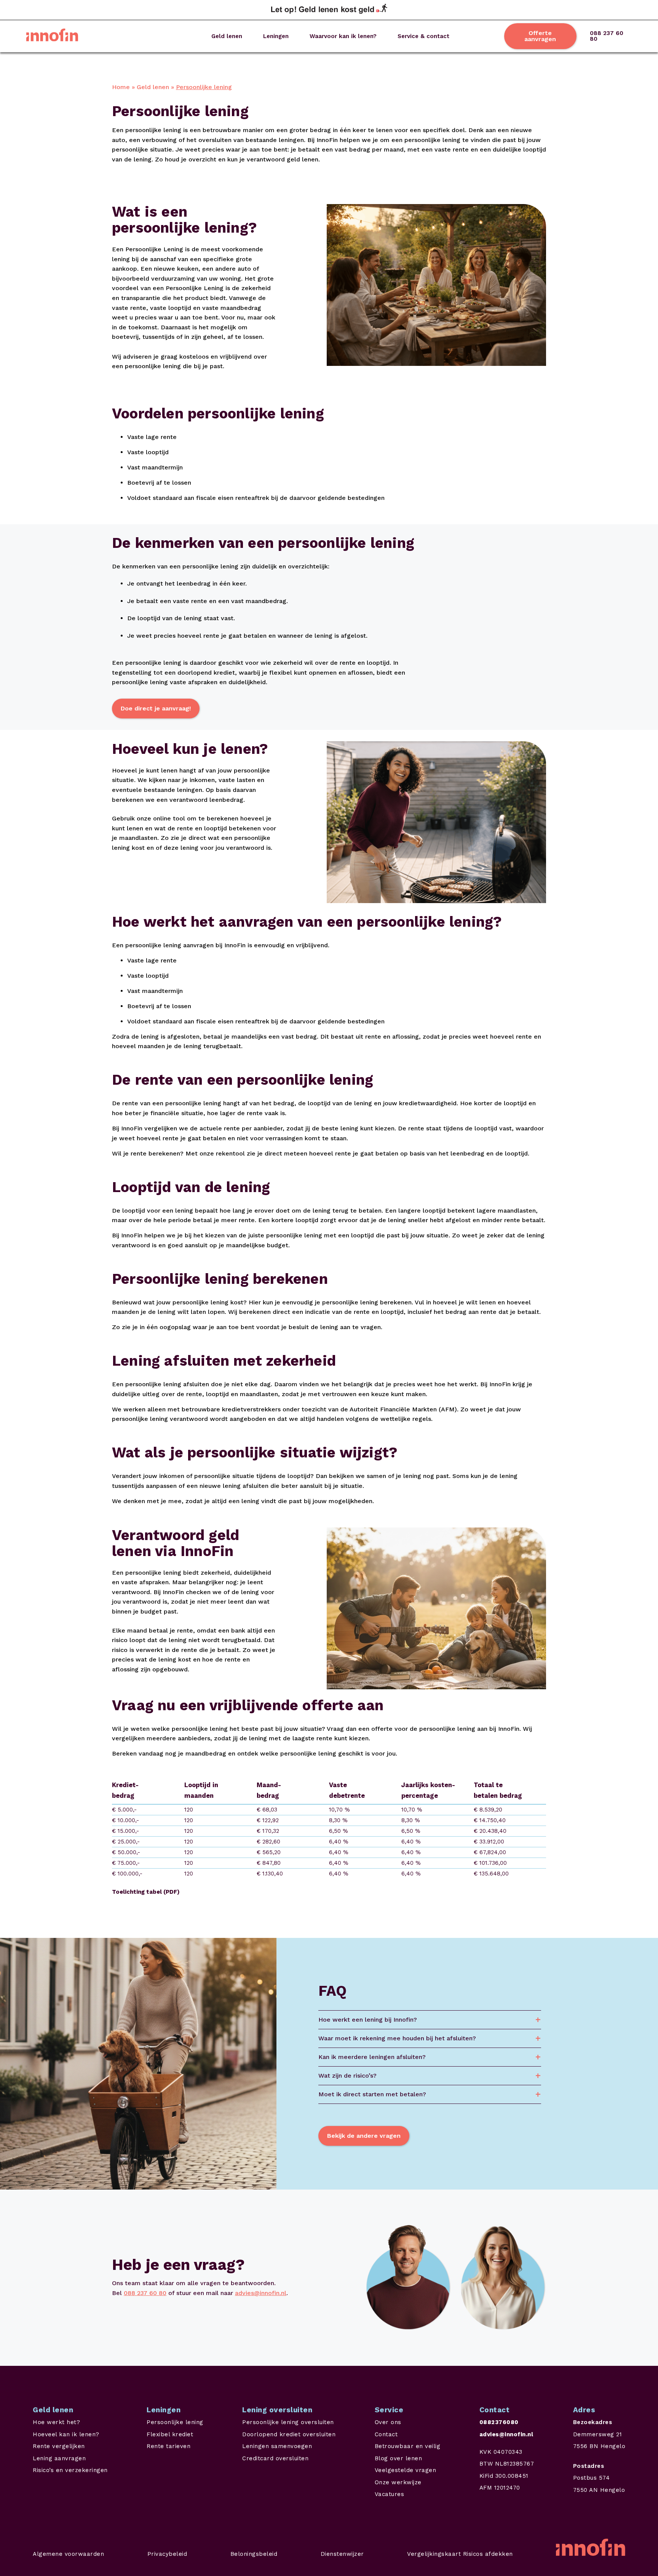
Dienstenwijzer (342, 2554)
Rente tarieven (168, 2446)
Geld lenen (153, 87)
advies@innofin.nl (261, 2293)
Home (121, 87)
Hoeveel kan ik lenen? (66, 2434)
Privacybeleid (167, 2554)
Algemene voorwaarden (68, 2554)
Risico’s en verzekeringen (70, 2470)
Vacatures (390, 2494)
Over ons (388, 2422)
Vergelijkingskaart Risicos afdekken (460, 2554)
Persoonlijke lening (175, 2422)
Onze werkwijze (398, 2482)
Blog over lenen (398, 2458)
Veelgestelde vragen (406, 2470)
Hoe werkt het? (56, 2422)
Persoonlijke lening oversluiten (288, 2422)
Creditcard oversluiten (275, 2458)
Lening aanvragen (59, 2458)
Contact (386, 2434)
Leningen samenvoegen (277, 2446)
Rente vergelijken (59, 2446)
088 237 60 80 (607, 36)
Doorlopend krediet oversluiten (289, 2434)
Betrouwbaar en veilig (408, 2446)
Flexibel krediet (170, 2434)
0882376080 (499, 2422)
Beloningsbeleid (254, 2554)
